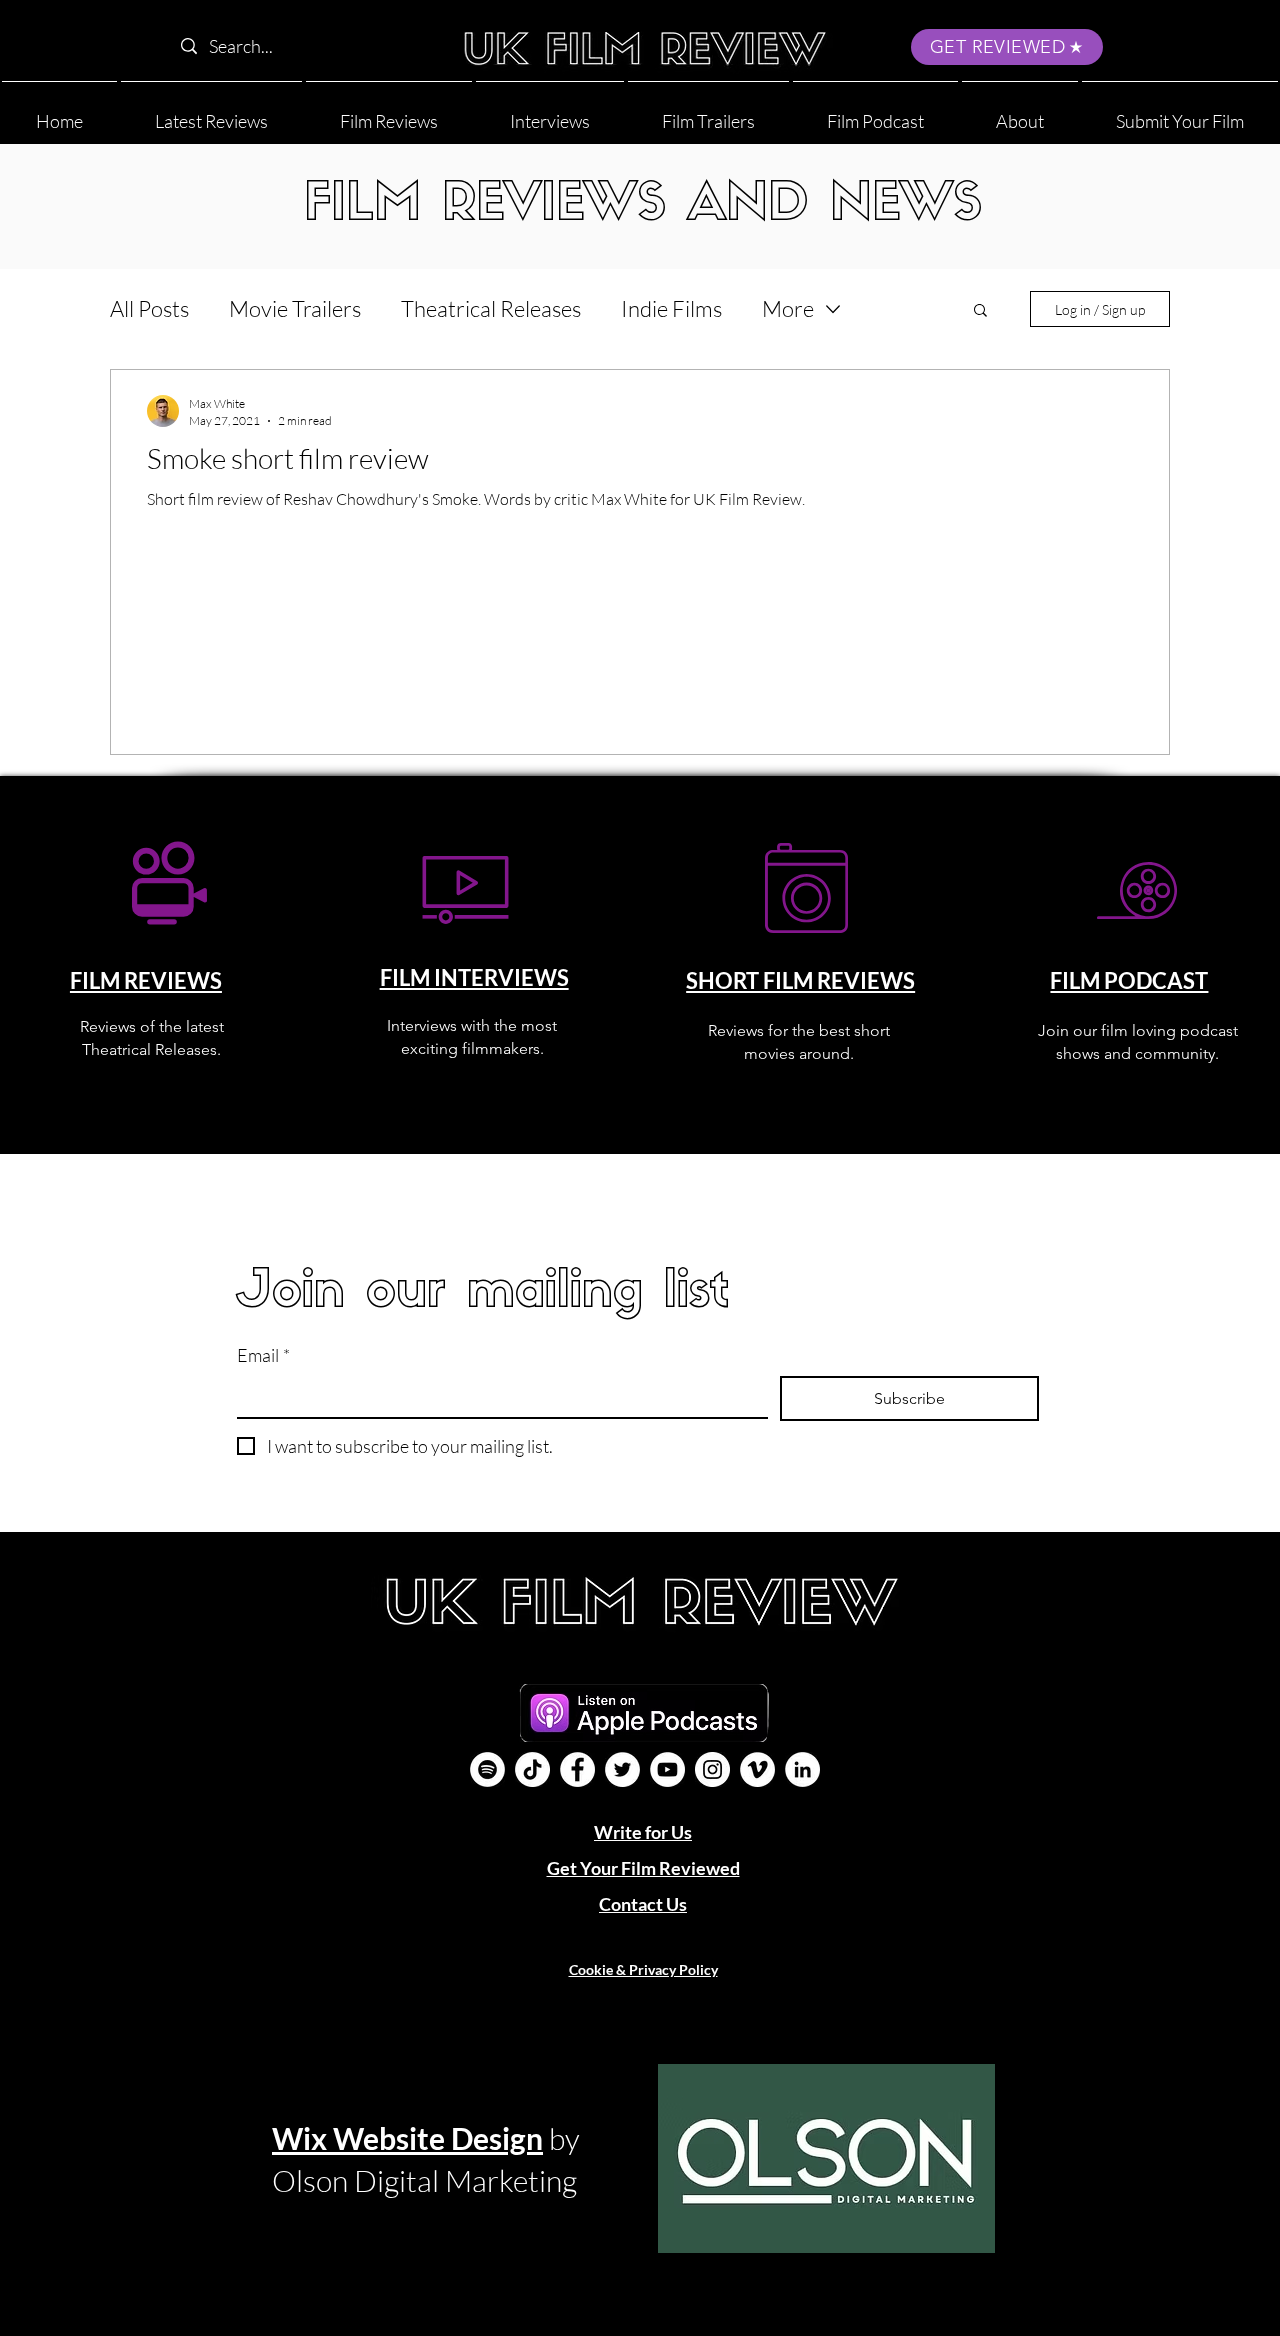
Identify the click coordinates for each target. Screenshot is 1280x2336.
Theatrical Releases (491, 308)
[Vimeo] (757, 1769)
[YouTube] (667, 1769)
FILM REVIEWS (146, 980)
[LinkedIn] (802, 1769)
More (788, 308)
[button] (1020, 112)
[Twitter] (622, 1769)
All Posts (149, 308)
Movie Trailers (295, 308)
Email (263, 1355)
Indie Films (671, 308)
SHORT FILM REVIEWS (800, 980)
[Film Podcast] (487, 1769)
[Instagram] (712, 1769)
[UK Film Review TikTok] (532, 1769)
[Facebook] (577, 1769)
